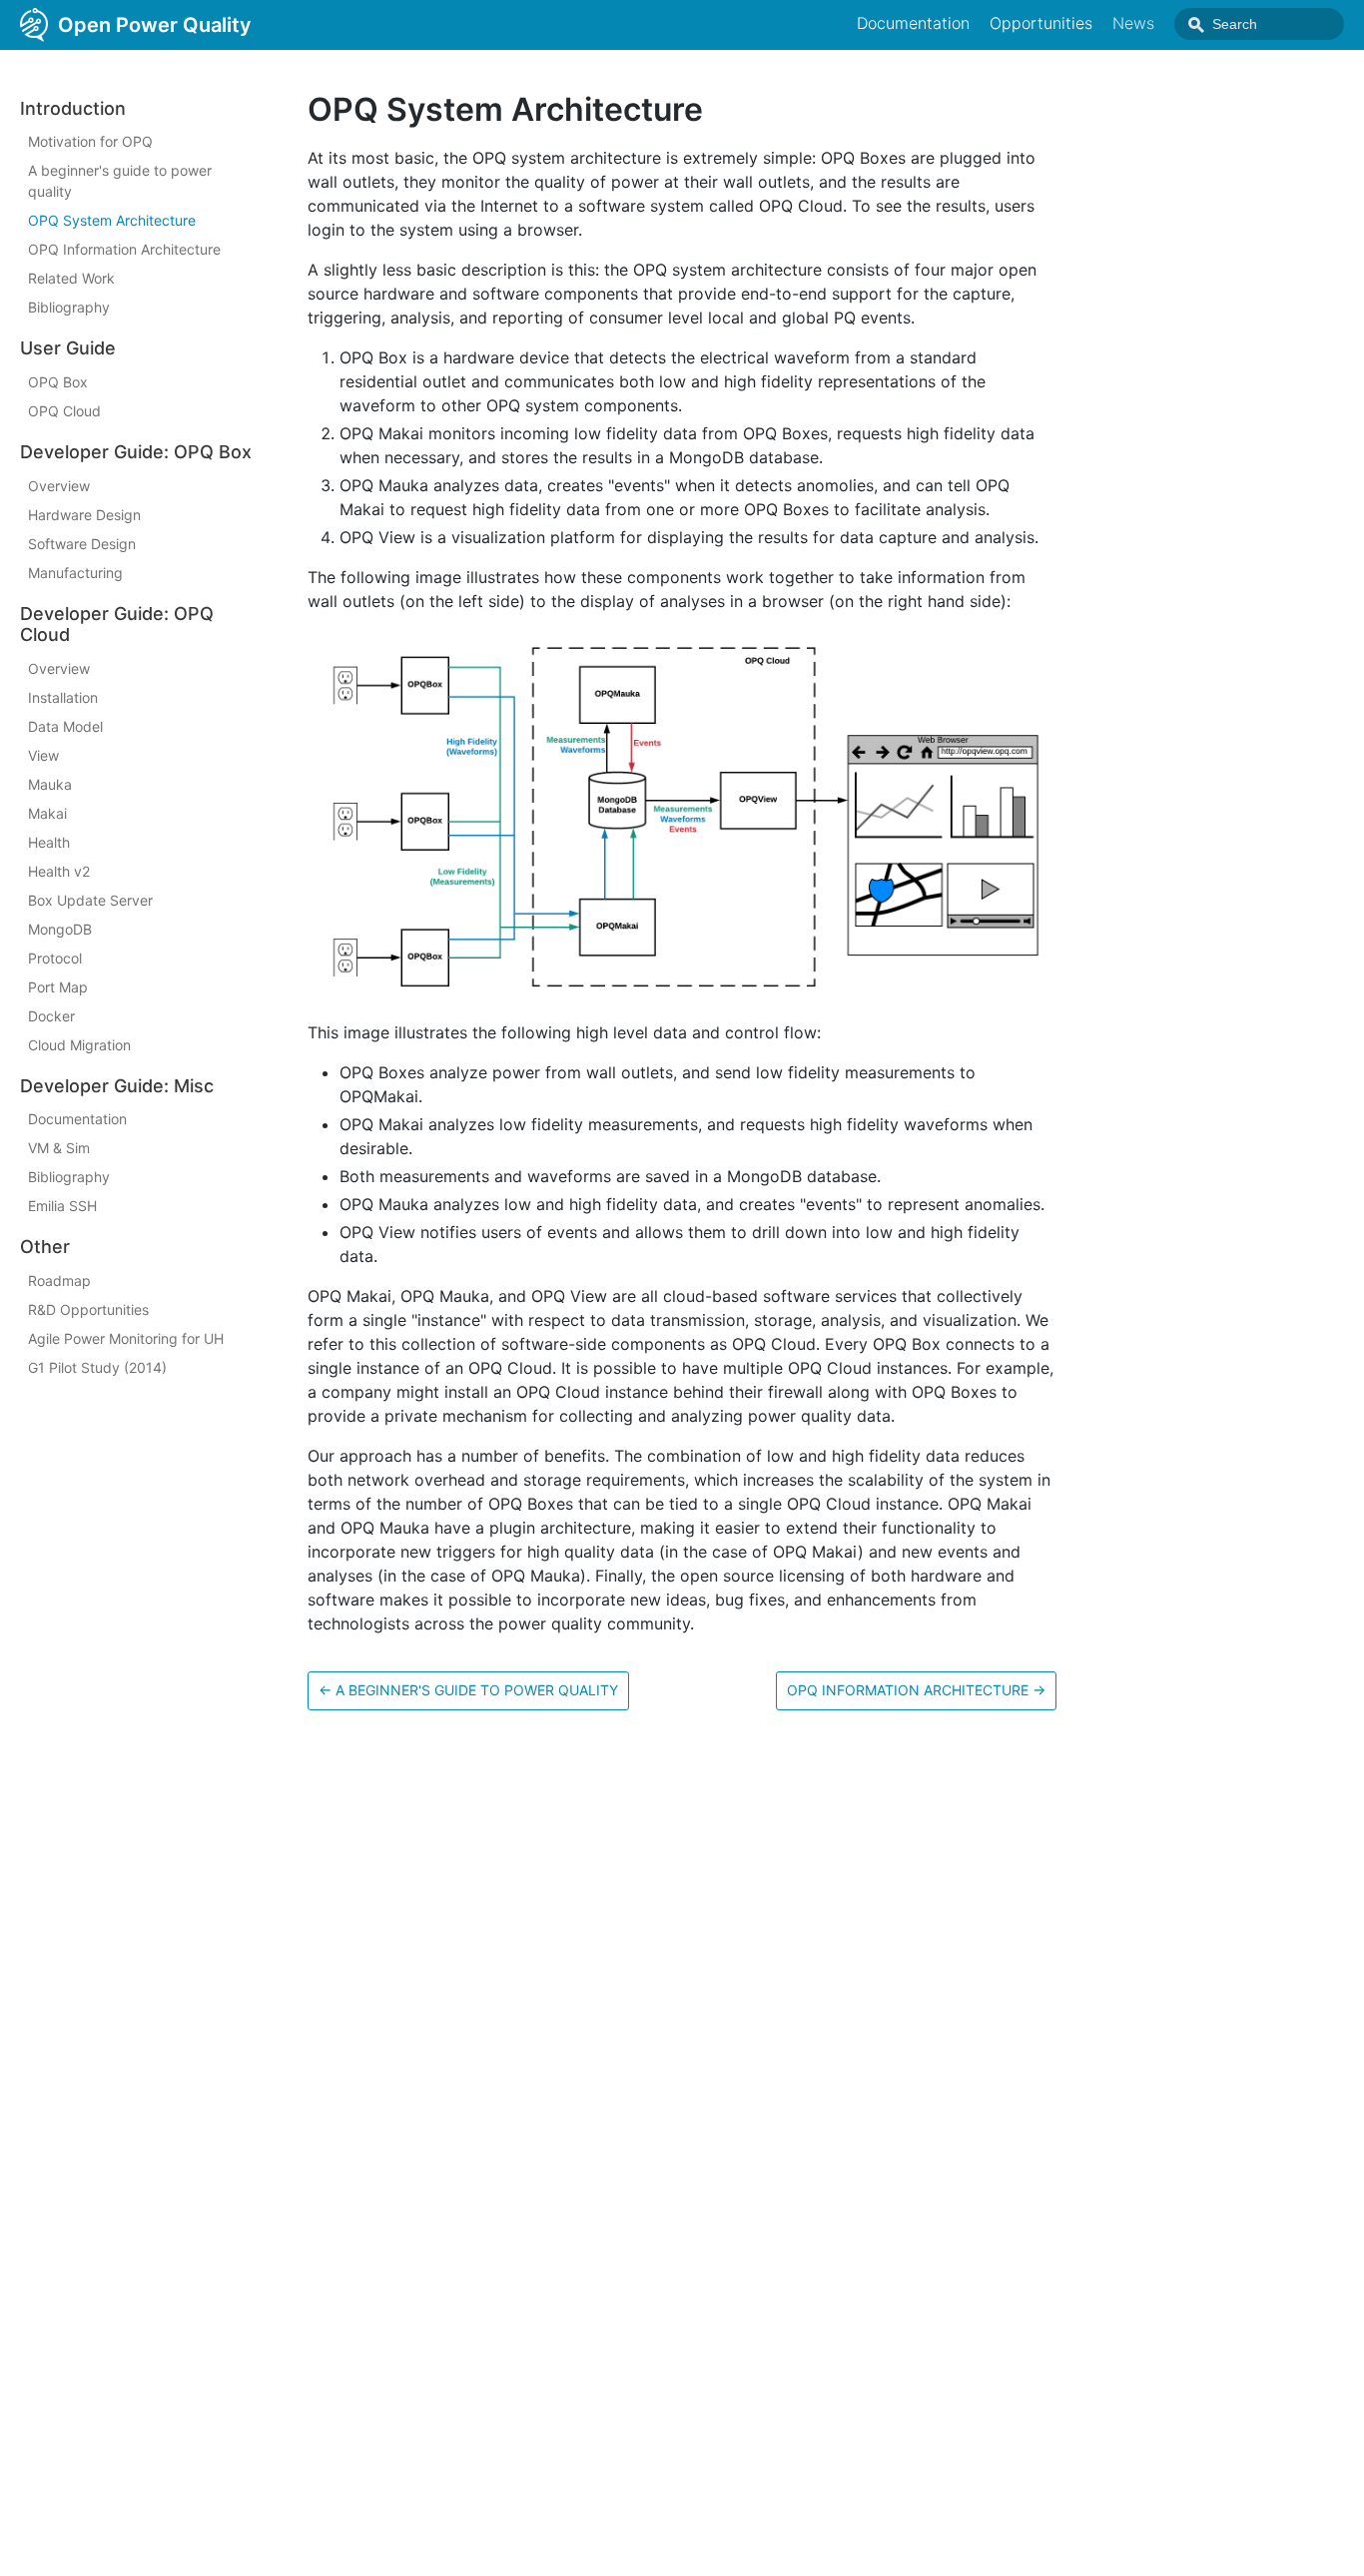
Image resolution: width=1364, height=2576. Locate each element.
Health (49, 842)
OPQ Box (58, 382)
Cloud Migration (79, 1045)
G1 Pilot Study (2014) (97, 1367)
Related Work (71, 279)
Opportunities (1041, 23)
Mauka (50, 784)
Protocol (55, 958)
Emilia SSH (62, 1207)
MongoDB (60, 929)
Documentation (913, 23)
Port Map (58, 987)
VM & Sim (59, 1149)
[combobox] (1259, 24)
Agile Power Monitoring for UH (126, 1338)
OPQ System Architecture (112, 221)
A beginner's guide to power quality (120, 182)
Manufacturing (75, 573)
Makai (47, 813)
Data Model (65, 726)
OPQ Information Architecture (124, 250)
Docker (51, 1016)
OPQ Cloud (64, 411)
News (1133, 23)
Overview (59, 486)
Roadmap (59, 1281)
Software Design (82, 544)
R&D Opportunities (88, 1309)
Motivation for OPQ (90, 142)
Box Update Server (90, 900)
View (43, 755)
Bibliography (69, 308)
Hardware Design (84, 515)
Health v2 (59, 871)
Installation (63, 697)
